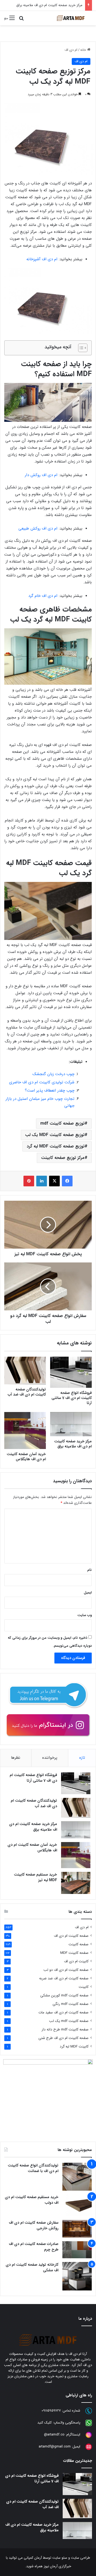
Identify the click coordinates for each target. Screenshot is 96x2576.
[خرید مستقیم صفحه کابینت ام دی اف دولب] (77, 2205)
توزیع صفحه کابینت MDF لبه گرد (56, 1146)
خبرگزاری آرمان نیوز (57, 2566)
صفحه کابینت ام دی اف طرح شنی (63, 2038)
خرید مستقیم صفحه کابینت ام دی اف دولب (32, 2200)
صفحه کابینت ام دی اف (71, 1936)
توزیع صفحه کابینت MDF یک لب (55, 1135)
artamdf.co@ (54, 2435)
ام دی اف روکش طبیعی (38, 529)
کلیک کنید (45, 2423)
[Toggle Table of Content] (80, 348)
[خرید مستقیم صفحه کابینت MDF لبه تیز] (76, 1883)
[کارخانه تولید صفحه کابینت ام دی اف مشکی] (77, 2276)
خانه (84, 50)
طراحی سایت (81, 2558)
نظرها (16, 1758)
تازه (82, 1758)
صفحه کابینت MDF (74, 1953)
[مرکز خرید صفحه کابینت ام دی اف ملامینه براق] (71, 1424)
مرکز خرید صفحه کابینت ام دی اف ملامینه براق (49, 5)
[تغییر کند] (71, 18)
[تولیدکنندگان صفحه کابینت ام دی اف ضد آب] (25, 1370)
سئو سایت (60, 2558)
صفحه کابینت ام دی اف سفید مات (63, 2012)
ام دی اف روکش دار (41, 475)
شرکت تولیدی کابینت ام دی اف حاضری (42, 1082)
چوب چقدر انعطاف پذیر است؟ (50, 1091)
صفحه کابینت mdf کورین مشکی (64, 1995)
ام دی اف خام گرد (43, 596)
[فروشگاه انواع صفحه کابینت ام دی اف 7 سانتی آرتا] (71, 1372)
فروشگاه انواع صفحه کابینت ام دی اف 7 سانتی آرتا (72, 1398)
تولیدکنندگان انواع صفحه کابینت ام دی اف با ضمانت (33, 2168)
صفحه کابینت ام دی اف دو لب (66, 1970)
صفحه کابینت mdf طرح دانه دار (65, 2030)
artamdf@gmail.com (55, 2447)
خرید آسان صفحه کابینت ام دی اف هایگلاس (26, 1457)
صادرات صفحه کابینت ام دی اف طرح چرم (34, 2247)
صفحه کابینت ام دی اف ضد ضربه (64, 1978)
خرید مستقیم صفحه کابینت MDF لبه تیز (35, 1877)
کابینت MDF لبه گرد (74, 2047)
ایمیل (88, 1593)
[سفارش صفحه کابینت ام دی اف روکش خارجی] (77, 2229)
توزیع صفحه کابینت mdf (62, 1123)
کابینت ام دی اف (76, 1961)
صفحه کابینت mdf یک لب (69, 2021)
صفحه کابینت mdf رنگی (71, 2004)
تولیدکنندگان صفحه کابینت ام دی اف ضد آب (27, 1392)
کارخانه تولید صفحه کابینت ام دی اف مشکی (32, 2267)
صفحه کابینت (79, 1944)
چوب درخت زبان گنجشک (53, 1074)
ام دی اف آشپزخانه (42, 259)
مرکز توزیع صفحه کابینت (63, 1158)
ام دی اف (71, 50)
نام (89, 1570)
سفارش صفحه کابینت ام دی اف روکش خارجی (34, 2225)
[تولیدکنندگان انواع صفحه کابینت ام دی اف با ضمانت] (77, 2177)
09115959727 (51, 2411)
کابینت (84, 1987)
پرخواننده (50, 1758)
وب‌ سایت (85, 1615)
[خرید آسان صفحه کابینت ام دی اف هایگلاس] (25, 1431)
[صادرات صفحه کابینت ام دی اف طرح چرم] (77, 2250)
